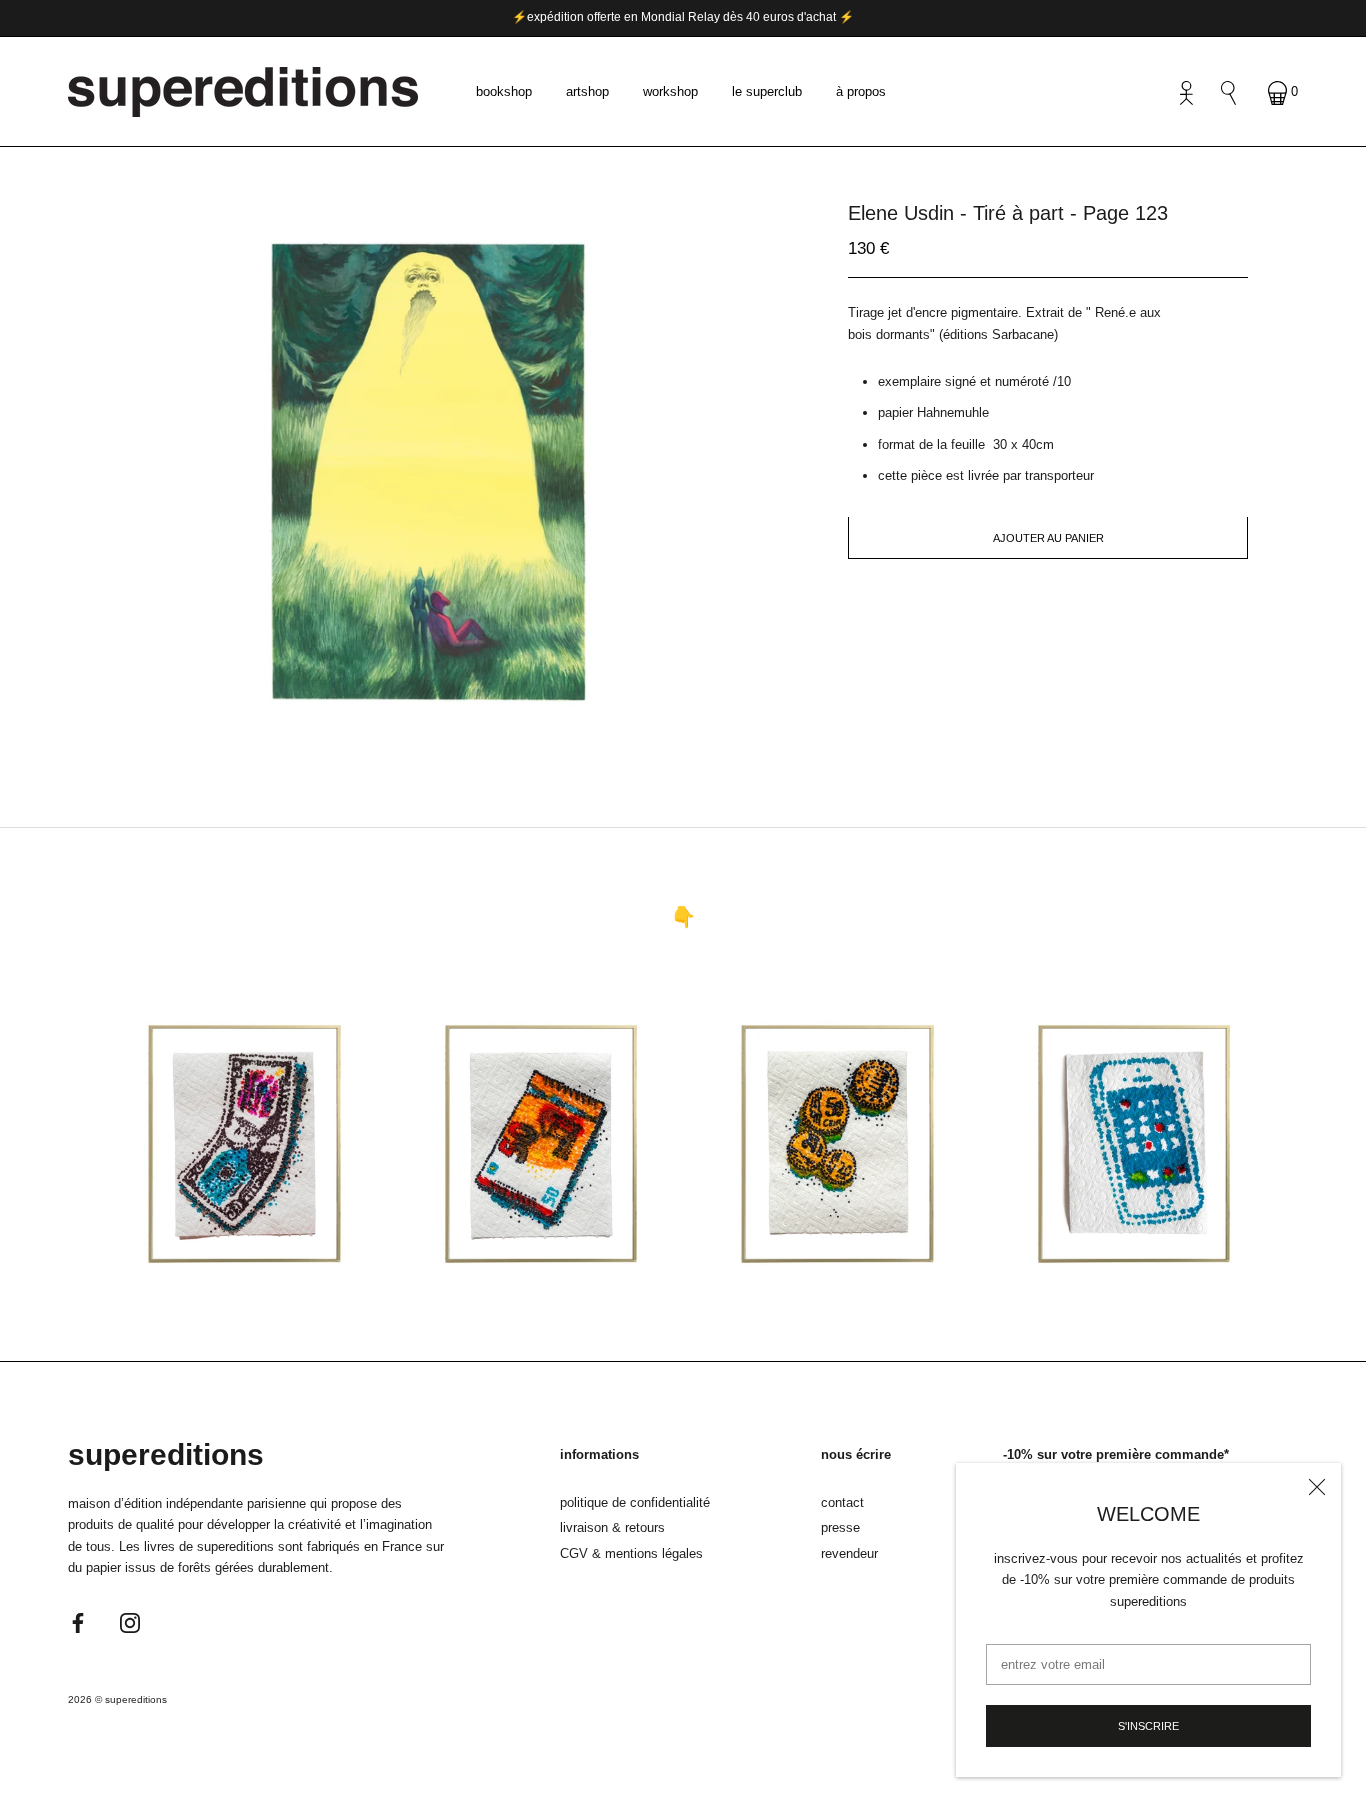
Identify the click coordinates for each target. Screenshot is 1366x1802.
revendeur (849, 1553)
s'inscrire (1148, 1726)
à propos (861, 91)
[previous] (400, 724)
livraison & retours (612, 1527)
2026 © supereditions (117, 1699)
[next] (465, 724)
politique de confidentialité (635, 1502)
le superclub (767, 91)
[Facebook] (78, 1621)
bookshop (504, 91)
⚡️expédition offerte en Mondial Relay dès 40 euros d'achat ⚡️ (683, 17)
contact (842, 1502)
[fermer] (1317, 1487)
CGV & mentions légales (631, 1553)
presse (840, 1527)
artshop (587, 91)
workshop (670, 91)
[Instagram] (130, 1621)
